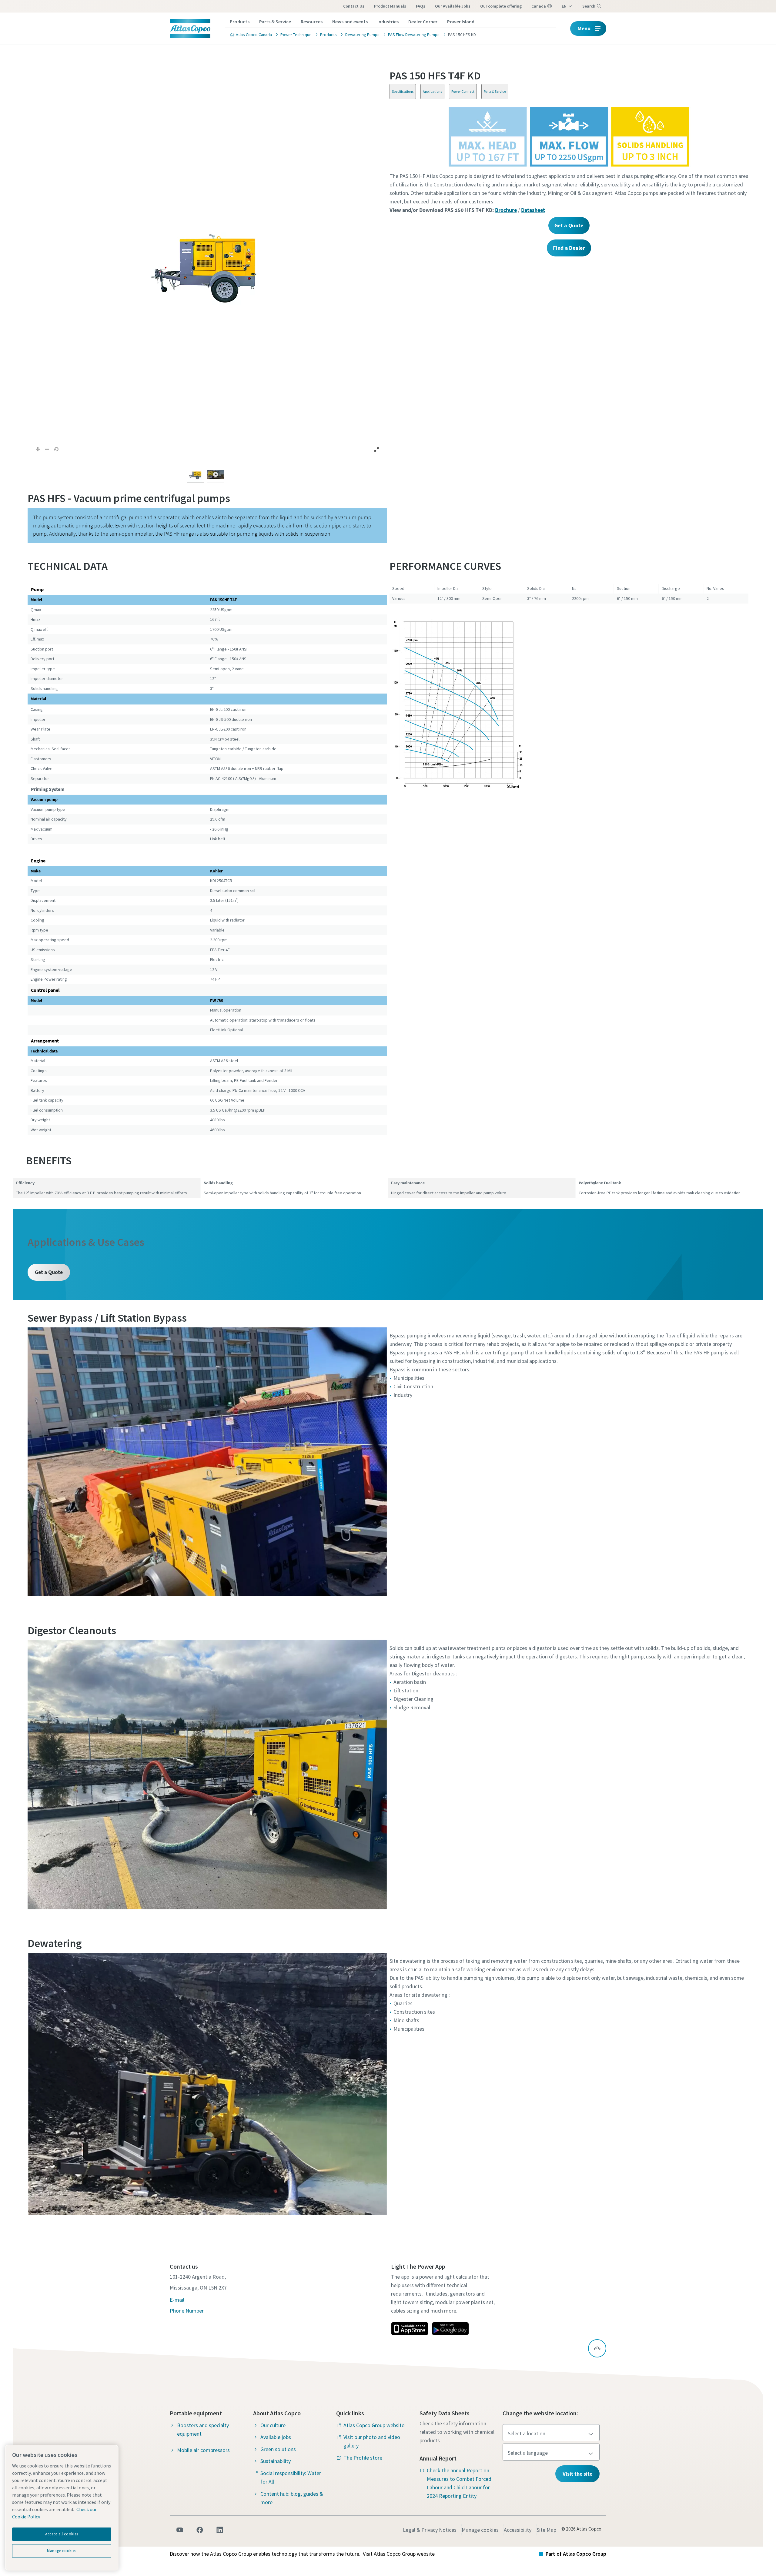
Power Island (461, 22)
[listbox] (207, 474)
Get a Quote (49, 1272)
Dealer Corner (423, 22)
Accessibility (518, 2530)
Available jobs (276, 2437)
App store (410, 2329)
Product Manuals (390, 6)
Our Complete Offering (501, 6)
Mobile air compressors (203, 2450)
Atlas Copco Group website (374, 2425)
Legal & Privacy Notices (430, 2530)
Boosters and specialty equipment (203, 2429)
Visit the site (577, 2474)
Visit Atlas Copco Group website (399, 2554)
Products (240, 22)
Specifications (403, 91)
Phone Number (187, 2311)
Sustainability (276, 2461)
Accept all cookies (62, 2534)
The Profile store (363, 2458)
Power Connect (463, 91)
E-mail (177, 2300)
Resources (312, 22)
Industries (388, 22)
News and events (350, 22)
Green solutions (278, 2449)
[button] (207, 263)
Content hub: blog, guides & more (292, 2498)
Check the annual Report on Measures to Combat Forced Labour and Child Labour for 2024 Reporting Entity (459, 2483)
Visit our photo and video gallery (372, 2441)
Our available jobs (453, 6)
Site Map (546, 2530)
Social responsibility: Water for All (291, 2477)
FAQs (421, 6)
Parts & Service (275, 22)
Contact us (354, 6)
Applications (432, 91)
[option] (196, 474)
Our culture (273, 2425)
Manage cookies (480, 2530)
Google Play (450, 2329)
